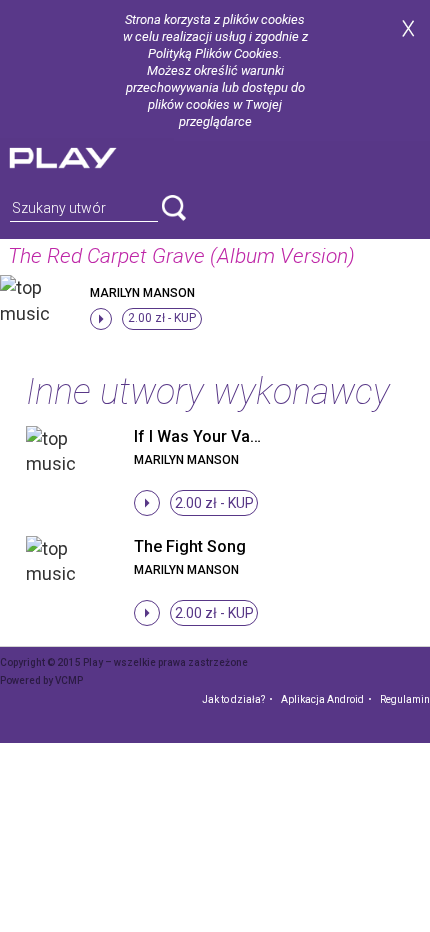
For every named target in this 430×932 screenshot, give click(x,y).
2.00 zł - (162, 318)
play (87, 155)
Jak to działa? (233, 699)
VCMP (69, 680)
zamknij (408, 28)
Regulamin (405, 699)
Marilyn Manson (142, 293)
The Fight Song (190, 546)
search (174, 208)
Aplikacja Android (322, 699)
